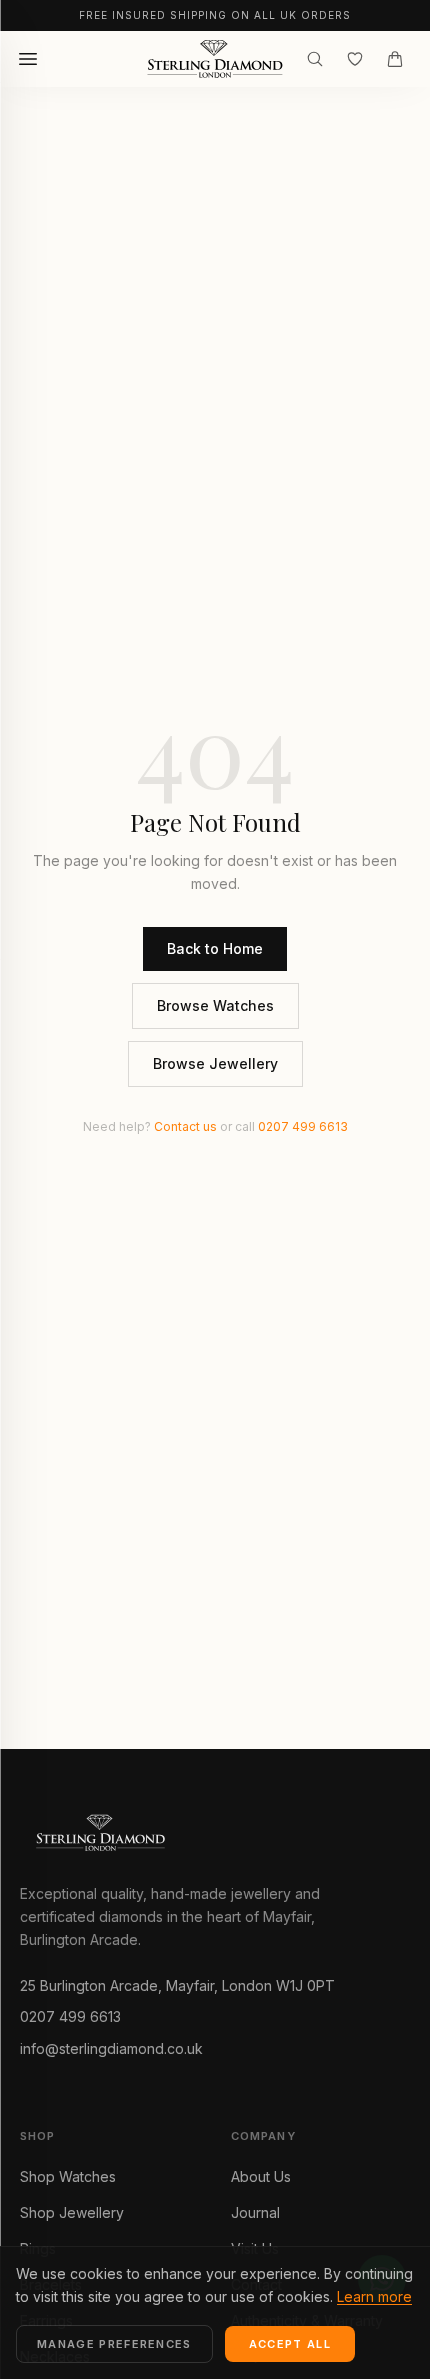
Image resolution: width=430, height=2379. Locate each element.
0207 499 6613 (303, 1126)
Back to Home (215, 948)
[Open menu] (28, 59)
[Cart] (395, 59)
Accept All (290, 2344)
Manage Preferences (114, 2344)
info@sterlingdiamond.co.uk (111, 2048)
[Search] (315, 59)
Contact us (185, 1126)
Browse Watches (215, 1005)
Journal (255, 2212)
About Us (261, 2176)
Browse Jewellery (215, 1063)
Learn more (374, 2296)
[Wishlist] (355, 59)
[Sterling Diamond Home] (214, 59)
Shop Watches (68, 2176)
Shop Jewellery (72, 2212)
